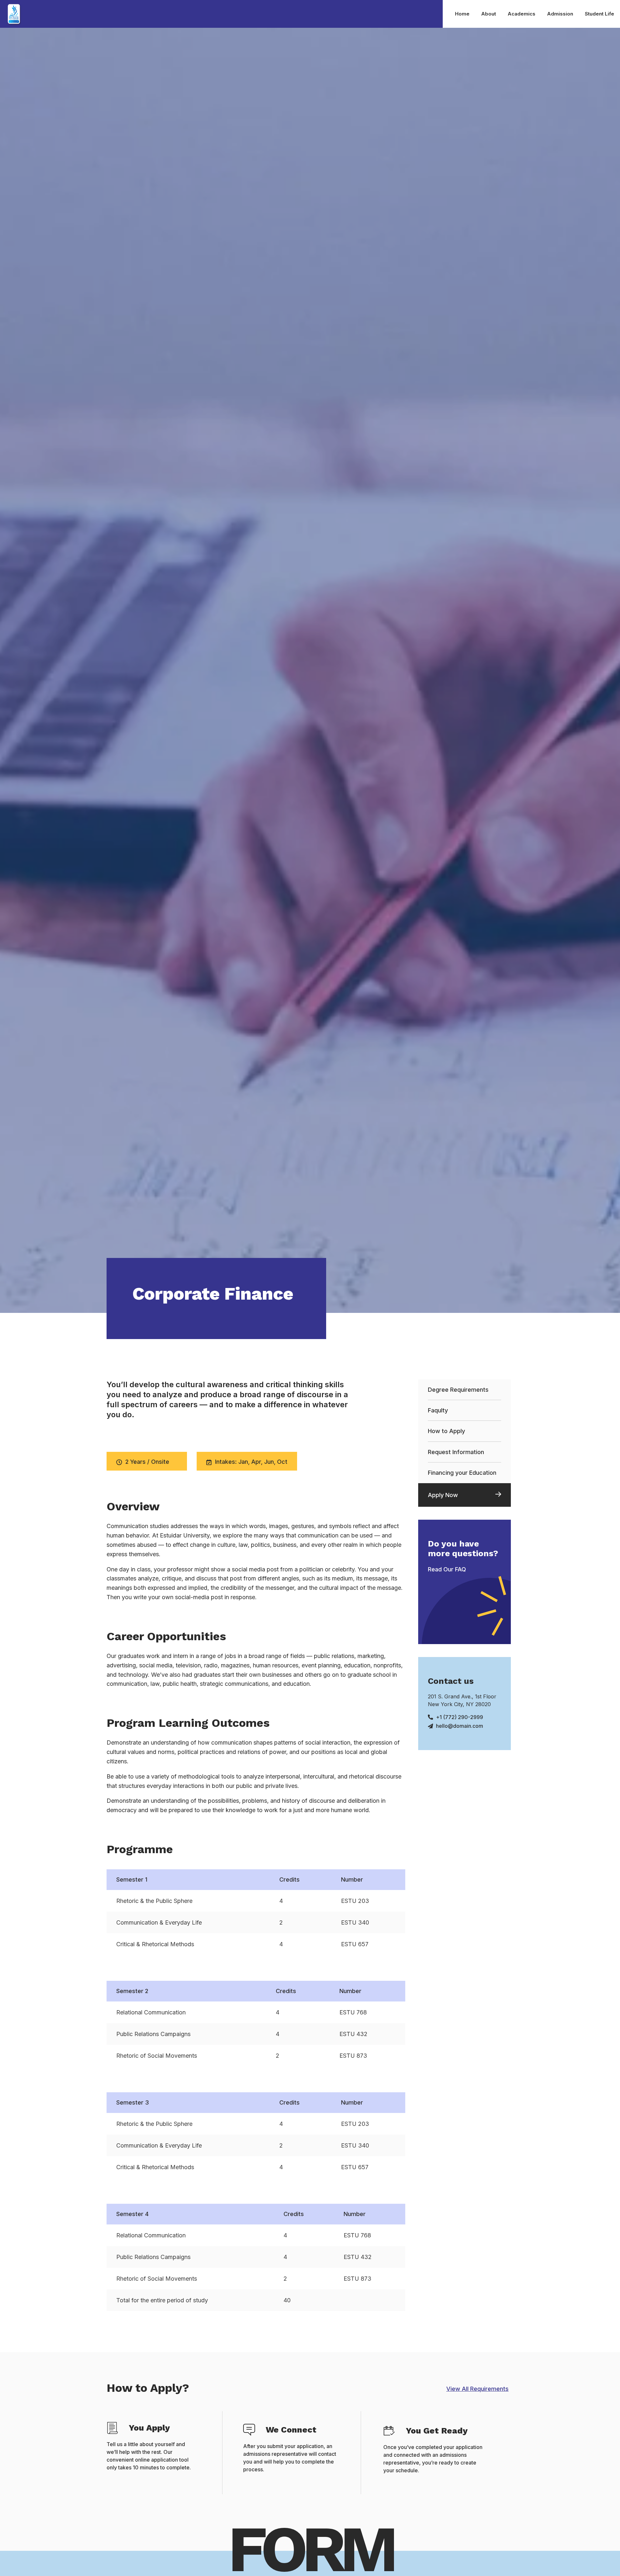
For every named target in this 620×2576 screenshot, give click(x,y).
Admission (560, 14)
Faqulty (438, 1410)
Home (462, 14)
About (489, 14)
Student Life (599, 14)
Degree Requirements (458, 1390)
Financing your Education (462, 1473)
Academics (522, 14)
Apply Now (443, 1495)
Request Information (456, 1452)
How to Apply (446, 1431)
